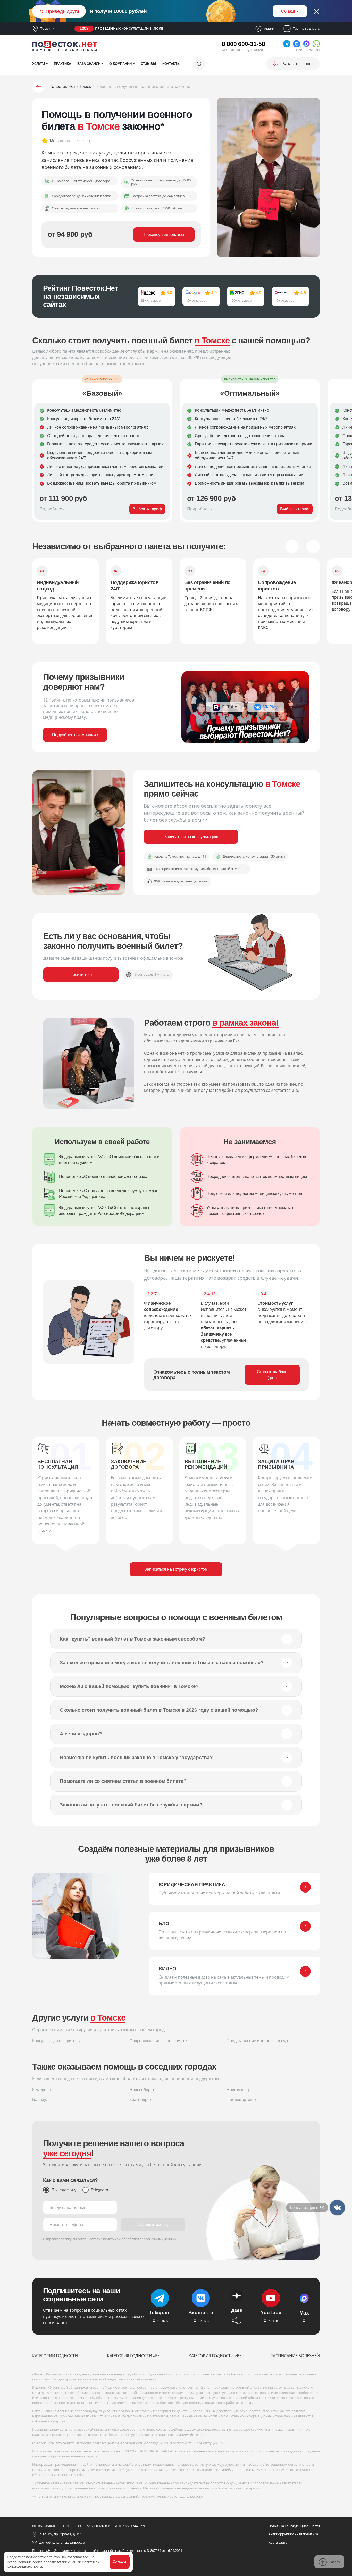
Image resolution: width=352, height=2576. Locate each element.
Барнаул (40, 2100)
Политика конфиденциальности (294, 2526)
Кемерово (42, 2090)
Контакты (171, 64)
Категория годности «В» (215, 2356)
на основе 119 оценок (73, 141)
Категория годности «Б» (133, 2356)
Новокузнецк (238, 2090)
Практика (62, 64)
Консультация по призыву (56, 2041)
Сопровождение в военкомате (158, 2041)
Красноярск (140, 2100)
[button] (292, 546)
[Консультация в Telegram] (337, 2208)
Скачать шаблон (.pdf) (272, 1375)
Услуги (39, 64)
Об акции (290, 11)
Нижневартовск (241, 2100)
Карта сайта (278, 2542)
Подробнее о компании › (75, 735)
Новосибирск (142, 2090)
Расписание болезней (295, 2356)
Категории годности (55, 2356)
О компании (120, 64)
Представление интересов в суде (258, 2041)
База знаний (89, 64)
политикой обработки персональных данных (140, 2239)
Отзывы (148, 64)
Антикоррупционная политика (293, 2534)
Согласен (120, 2561)
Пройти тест (81, 974)
